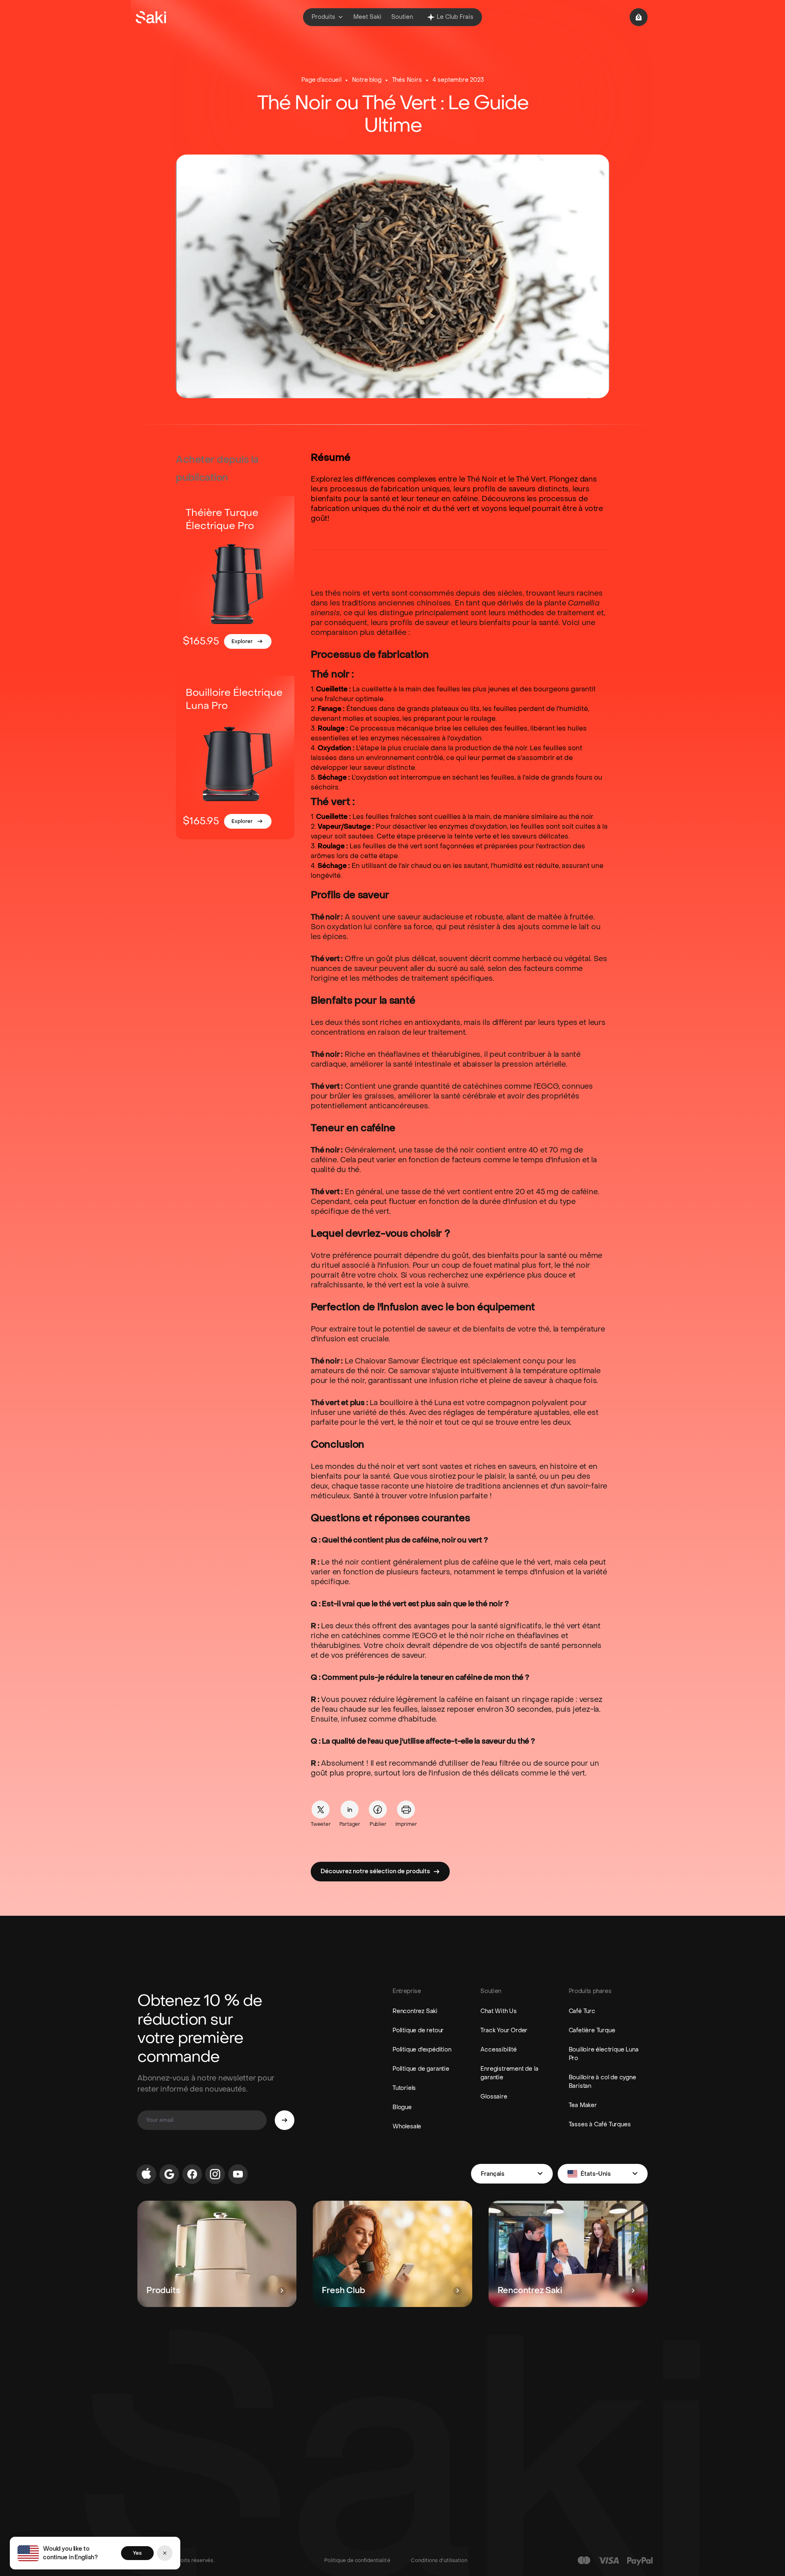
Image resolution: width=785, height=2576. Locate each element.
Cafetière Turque (592, 2030)
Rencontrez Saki (415, 2011)
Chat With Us (499, 2011)
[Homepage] (151, 17)
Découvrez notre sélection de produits (375, 1871)
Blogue (402, 2107)
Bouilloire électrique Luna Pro (604, 2054)
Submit (285, 2120)
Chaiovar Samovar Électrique (406, 1361)
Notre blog (367, 80)
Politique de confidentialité (357, 2560)
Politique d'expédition (422, 2050)
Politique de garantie (421, 2069)
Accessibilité (498, 2050)
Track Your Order (504, 2030)
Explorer (242, 641)
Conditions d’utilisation (439, 2560)
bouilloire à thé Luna (416, 1403)
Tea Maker (583, 2105)
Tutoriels (404, 2088)
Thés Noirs (407, 80)
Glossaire (494, 2097)
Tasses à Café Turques (600, 2124)
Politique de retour (418, 2030)
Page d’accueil (321, 80)
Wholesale (407, 2126)
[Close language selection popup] (165, 2553)
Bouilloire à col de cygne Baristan (602, 2082)
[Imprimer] (406, 1809)
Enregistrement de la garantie (509, 2073)
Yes (137, 2553)
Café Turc (582, 2011)
